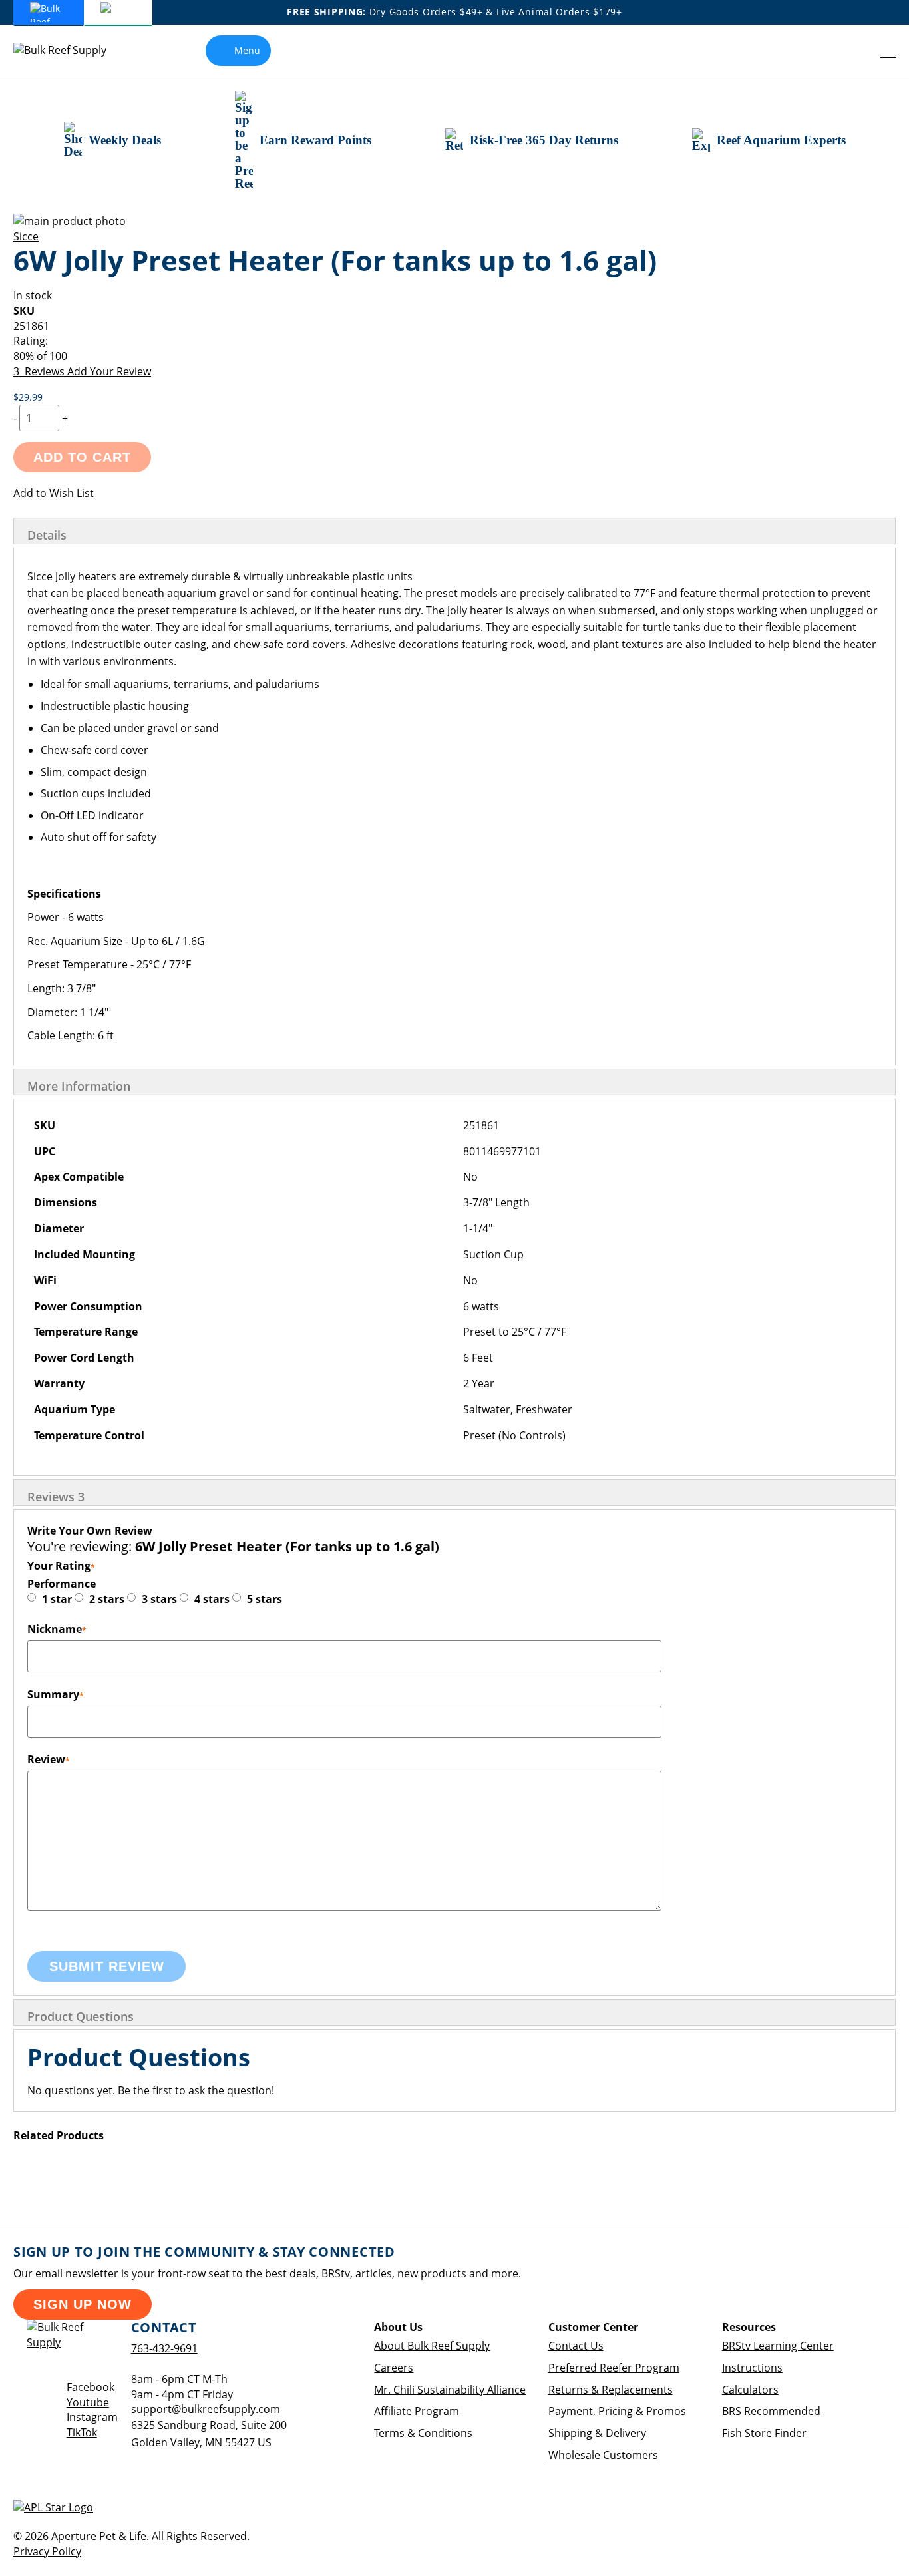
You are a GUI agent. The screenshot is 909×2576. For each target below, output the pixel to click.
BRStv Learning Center (778, 2346)
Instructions (752, 2368)
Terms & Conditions (423, 2433)
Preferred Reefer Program (614, 2368)
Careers (394, 2368)
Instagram (92, 2417)
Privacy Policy (47, 2551)
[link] (859, 51)
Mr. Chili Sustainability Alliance (450, 2390)
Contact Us (576, 2346)
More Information (79, 1086)
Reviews (56, 1497)
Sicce (26, 236)
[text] (454, 356)
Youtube (88, 2402)
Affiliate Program (417, 2411)
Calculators (750, 2390)
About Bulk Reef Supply (432, 2346)
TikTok (82, 2432)
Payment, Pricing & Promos (617, 2411)
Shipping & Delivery (597, 2433)
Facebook (91, 2387)
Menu (247, 50)
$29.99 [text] (28, 397)
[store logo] (70, 50)
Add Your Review (109, 371)
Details (47, 535)
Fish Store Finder (764, 2433)
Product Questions (81, 2016)
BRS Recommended (771, 2411)
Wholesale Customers (603, 2455)
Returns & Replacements (611, 2390)
